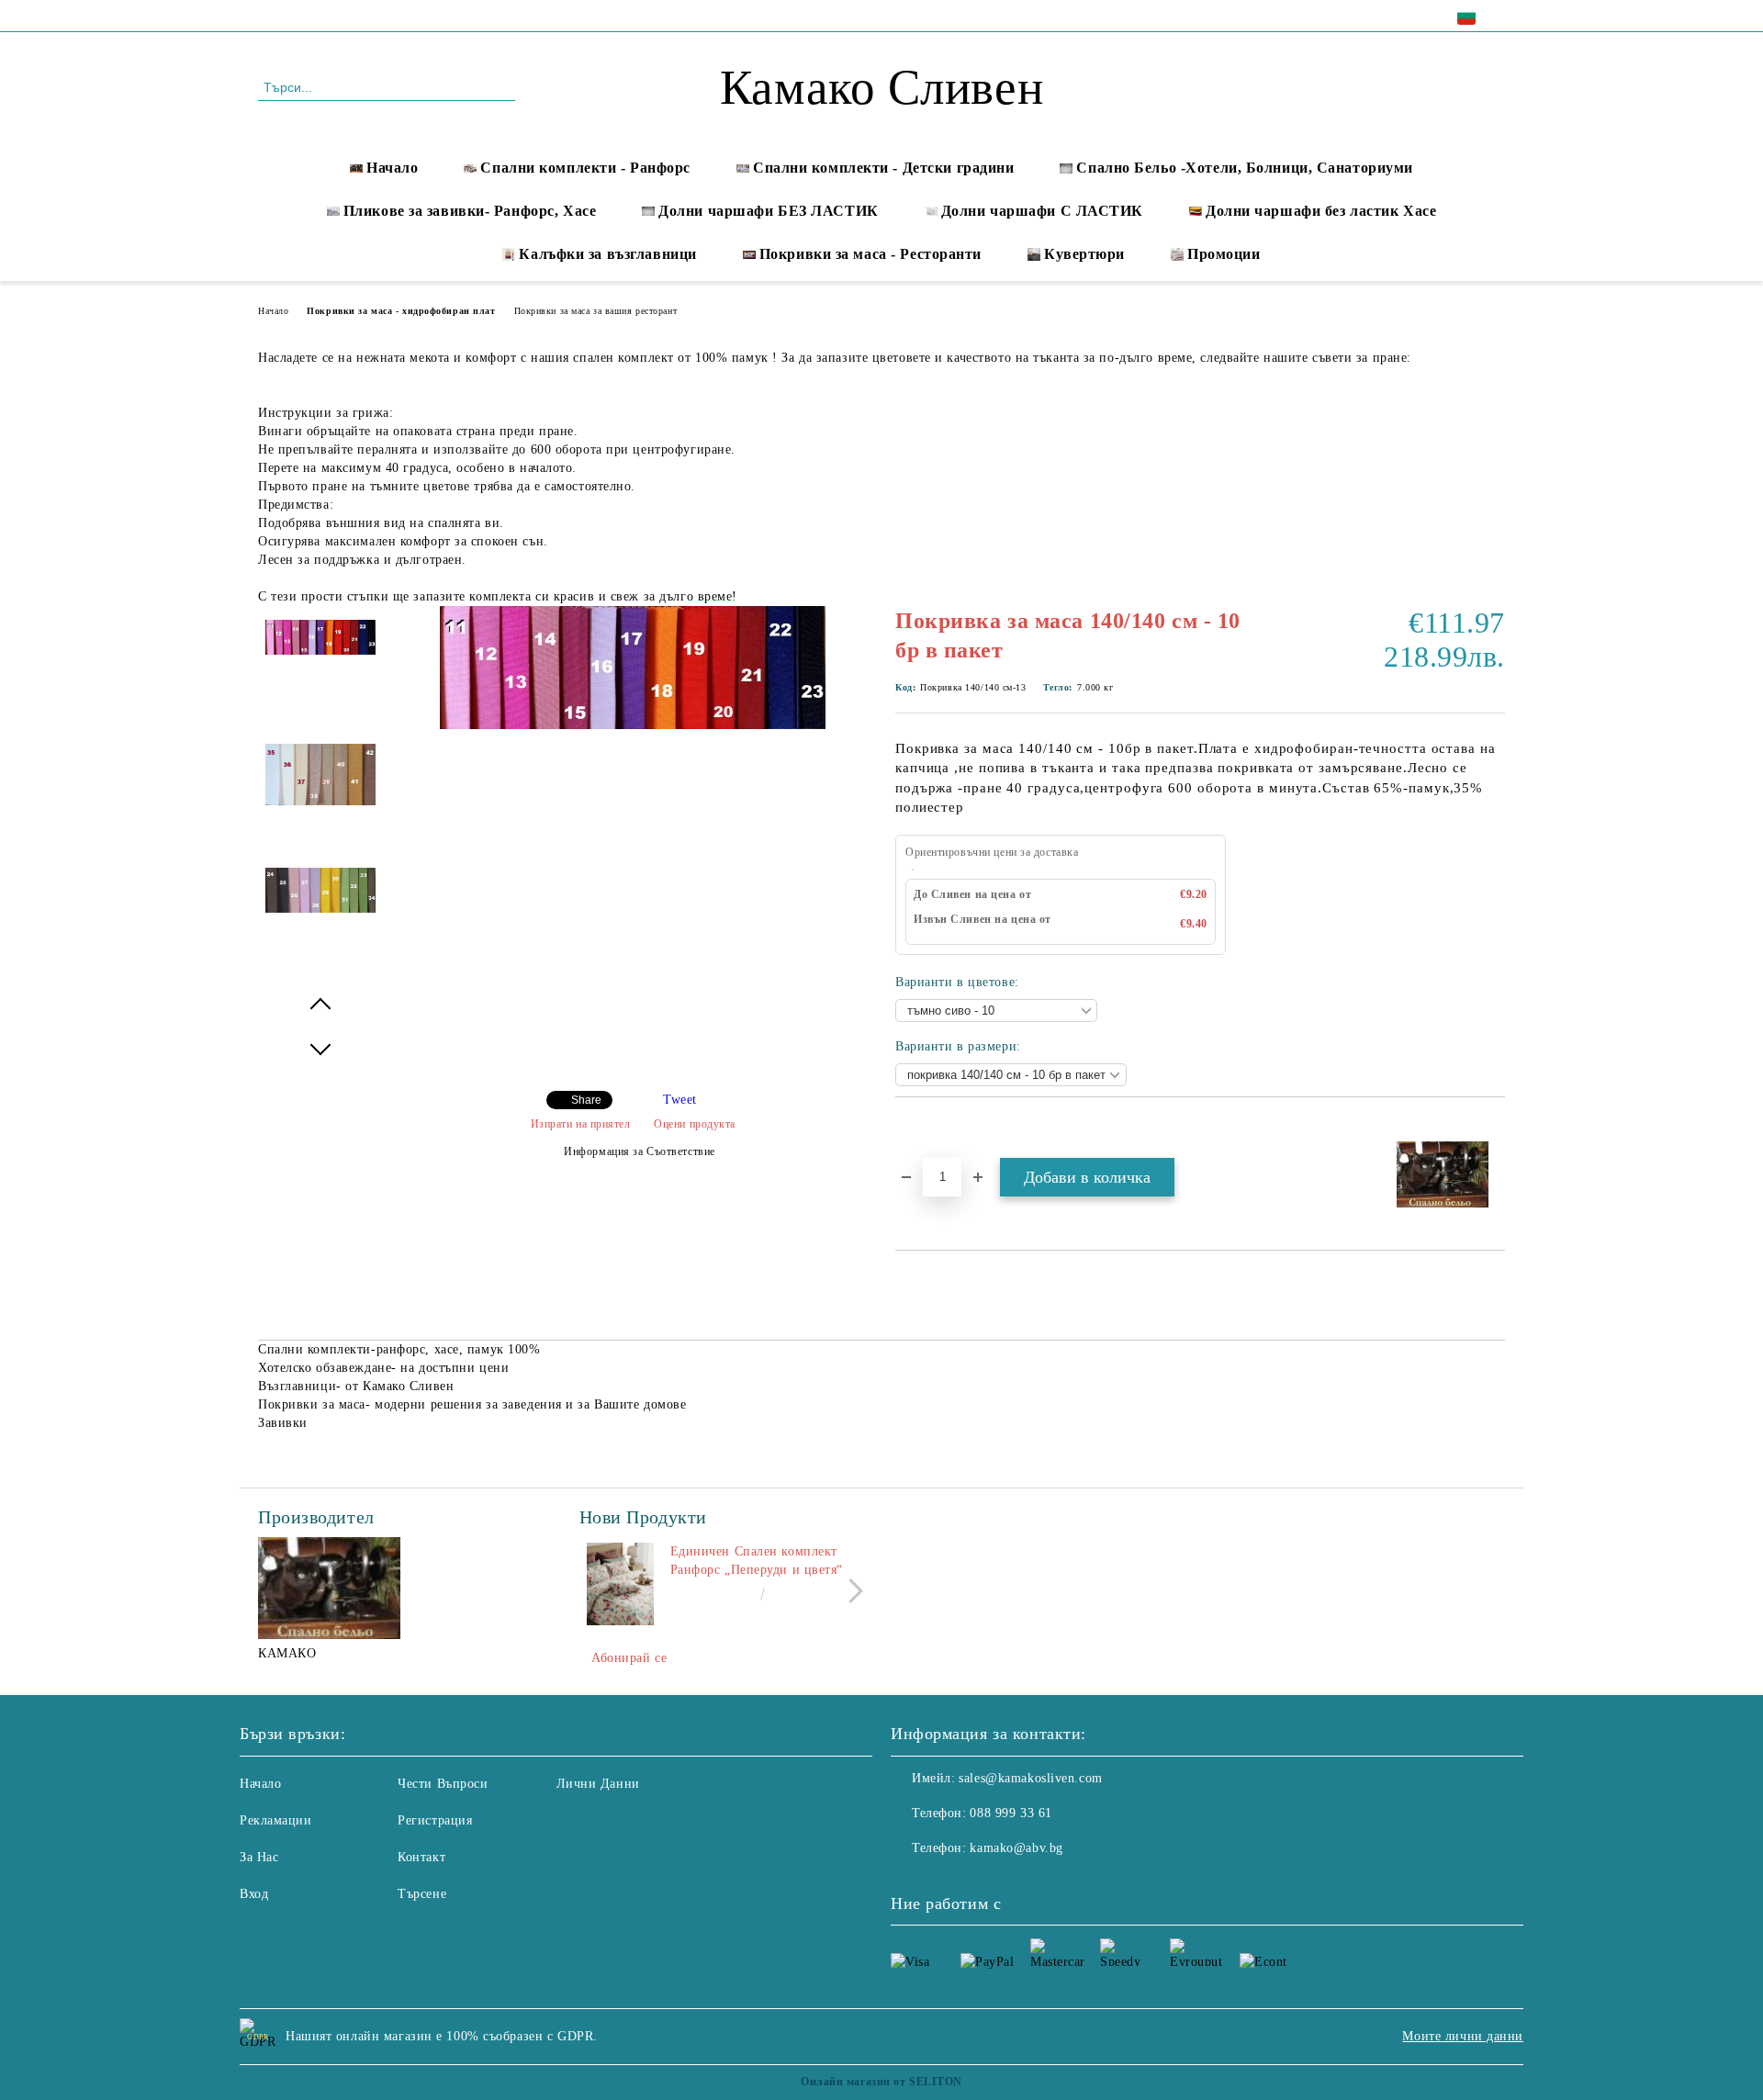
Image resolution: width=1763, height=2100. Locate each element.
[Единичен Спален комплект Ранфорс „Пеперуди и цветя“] (621, 1584)
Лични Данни (598, 1784)
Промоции (1224, 254)
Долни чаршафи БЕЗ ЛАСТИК (768, 211)
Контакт (421, 1857)
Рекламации (276, 1820)
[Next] (851, 1591)
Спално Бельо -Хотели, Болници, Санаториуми (1245, 168)
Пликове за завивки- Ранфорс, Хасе (470, 211)
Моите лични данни (1463, 2036)
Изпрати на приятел (581, 1124)
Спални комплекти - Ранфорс (585, 168)
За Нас (259, 1857)
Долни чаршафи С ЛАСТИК (1042, 211)
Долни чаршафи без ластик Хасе (1321, 211)
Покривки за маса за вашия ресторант (596, 311)
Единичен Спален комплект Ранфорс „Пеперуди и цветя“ (757, 1561)
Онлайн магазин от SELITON (881, 2082)
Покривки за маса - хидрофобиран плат (401, 311)
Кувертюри (1084, 254)
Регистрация (435, 1820)
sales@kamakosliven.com (1030, 1778)
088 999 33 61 (415, 15)
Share (586, 1100)
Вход (254, 1894)
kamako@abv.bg (1016, 1848)
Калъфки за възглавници (607, 254)
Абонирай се (629, 1658)
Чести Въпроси (443, 1784)
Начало (392, 168)
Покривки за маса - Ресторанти (870, 254)
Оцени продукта (695, 1124)
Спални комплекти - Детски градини (883, 168)
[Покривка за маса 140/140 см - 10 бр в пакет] (633, 725)
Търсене (422, 1894)
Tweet (680, 1100)
